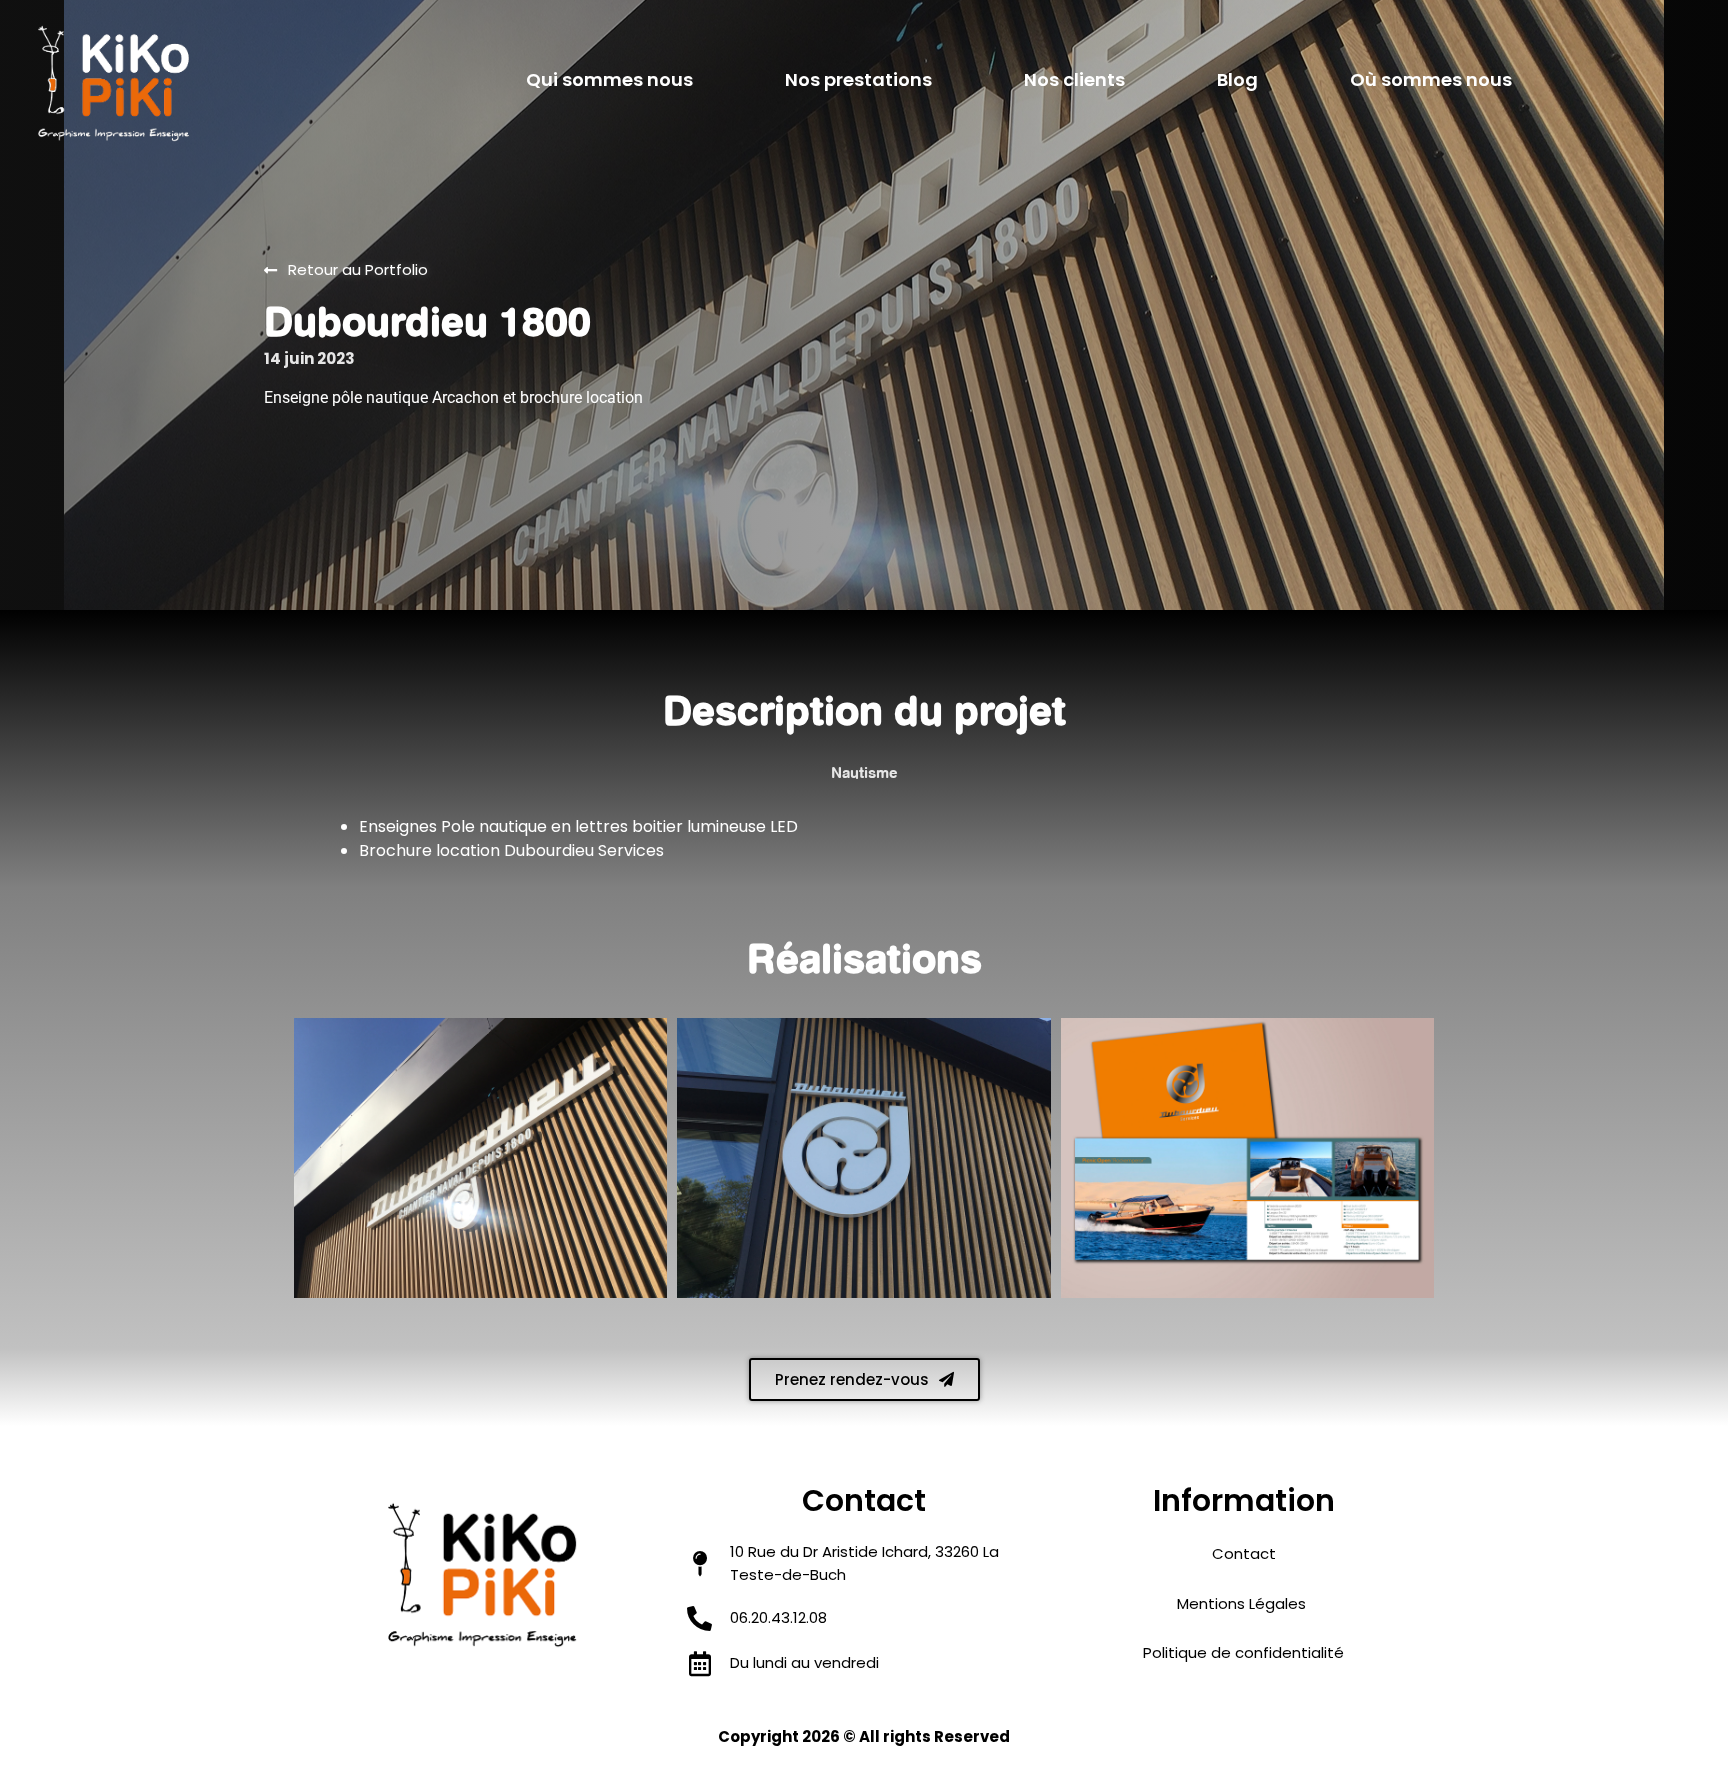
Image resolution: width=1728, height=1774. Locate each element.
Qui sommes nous (609, 79)
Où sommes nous (1431, 79)
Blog (1237, 79)
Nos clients (1074, 79)
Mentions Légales (1243, 1603)
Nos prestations (858, 79)
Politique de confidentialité (1243, 1652)
